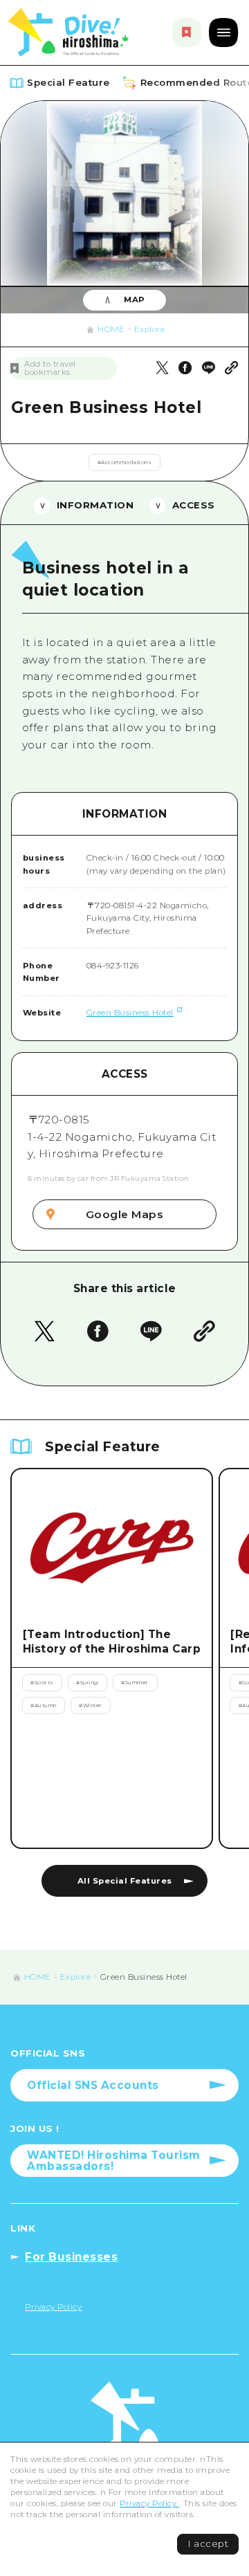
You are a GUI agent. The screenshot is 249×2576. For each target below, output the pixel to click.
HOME (111, 329)
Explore (150, 329)
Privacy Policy (149, 2503)
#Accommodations (125, 462)
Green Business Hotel (130, 1013)
